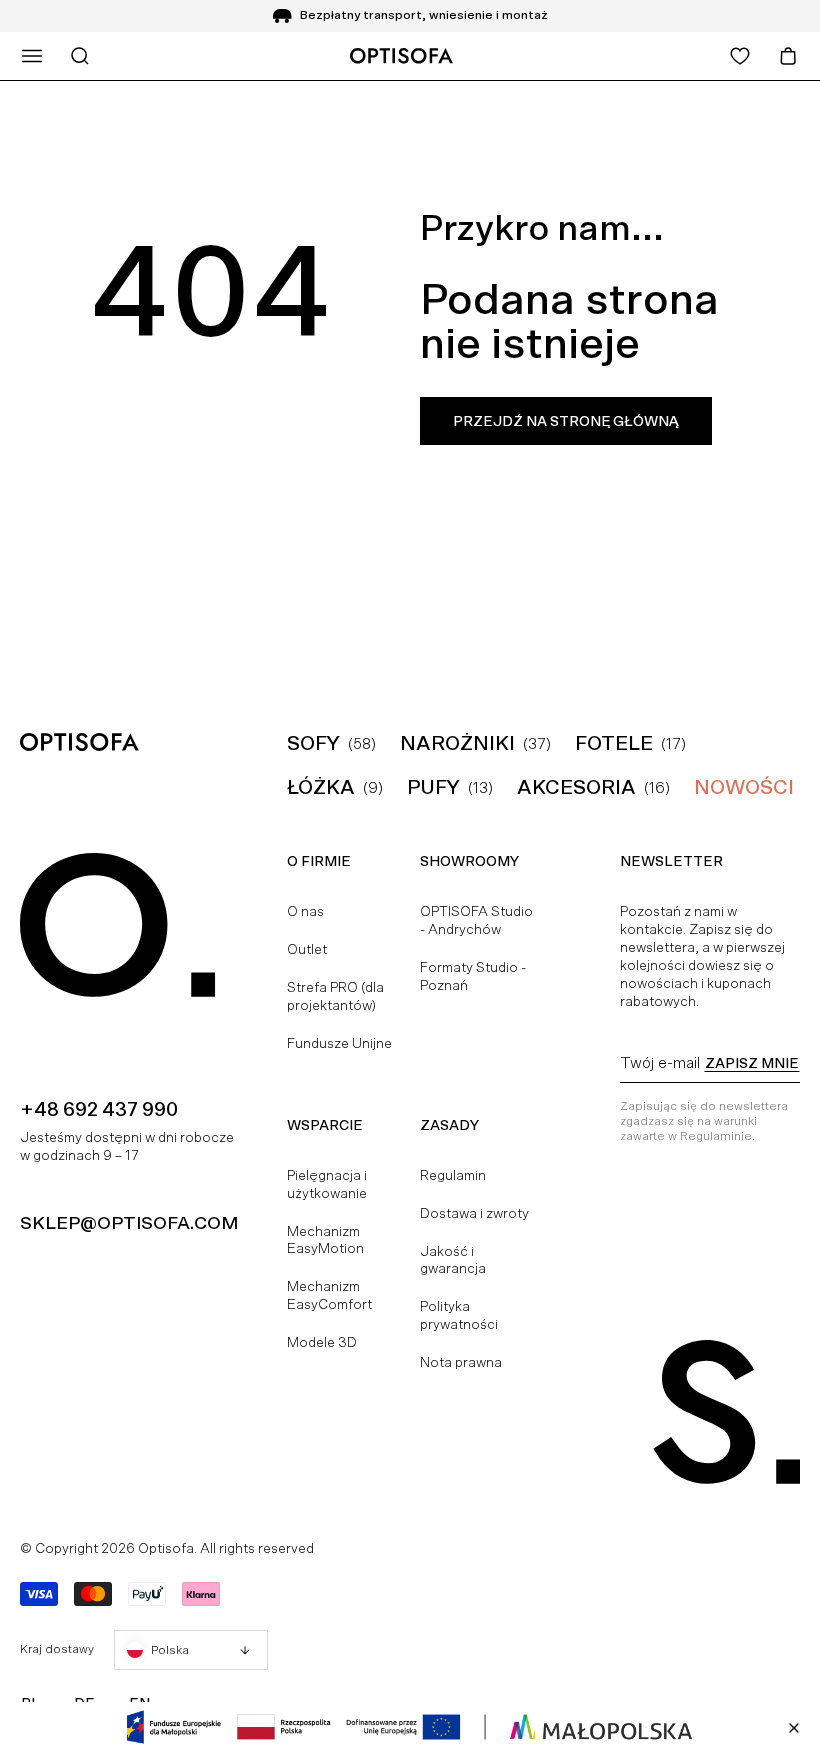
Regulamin (453, 1175)
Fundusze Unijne (339, 1043)
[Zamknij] (794, 1728)
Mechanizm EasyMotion (325, 1240)
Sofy (313, 743)
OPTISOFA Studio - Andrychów (476, 920)
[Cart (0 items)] (788, 56)
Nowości (744, 787)
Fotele (614, 743)
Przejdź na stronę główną (566, 421)
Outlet (307, 949)
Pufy (433, 787)
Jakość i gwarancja (453, 1260)
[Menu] (32, 56)
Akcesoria (576, 787)
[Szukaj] (80, 56)
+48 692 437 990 (99, 1109)
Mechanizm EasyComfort (329, 1295)
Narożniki (457, 743)
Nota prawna (461, 1362)
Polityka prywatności (459, 1315)
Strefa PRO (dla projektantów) (335, 996)
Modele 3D (322, 1342)
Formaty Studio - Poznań (473, 976)
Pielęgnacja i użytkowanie (327, 1184)
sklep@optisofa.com (129, 1222)
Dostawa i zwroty (474, 1213)
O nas (305, 911)
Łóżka (321, 787)
